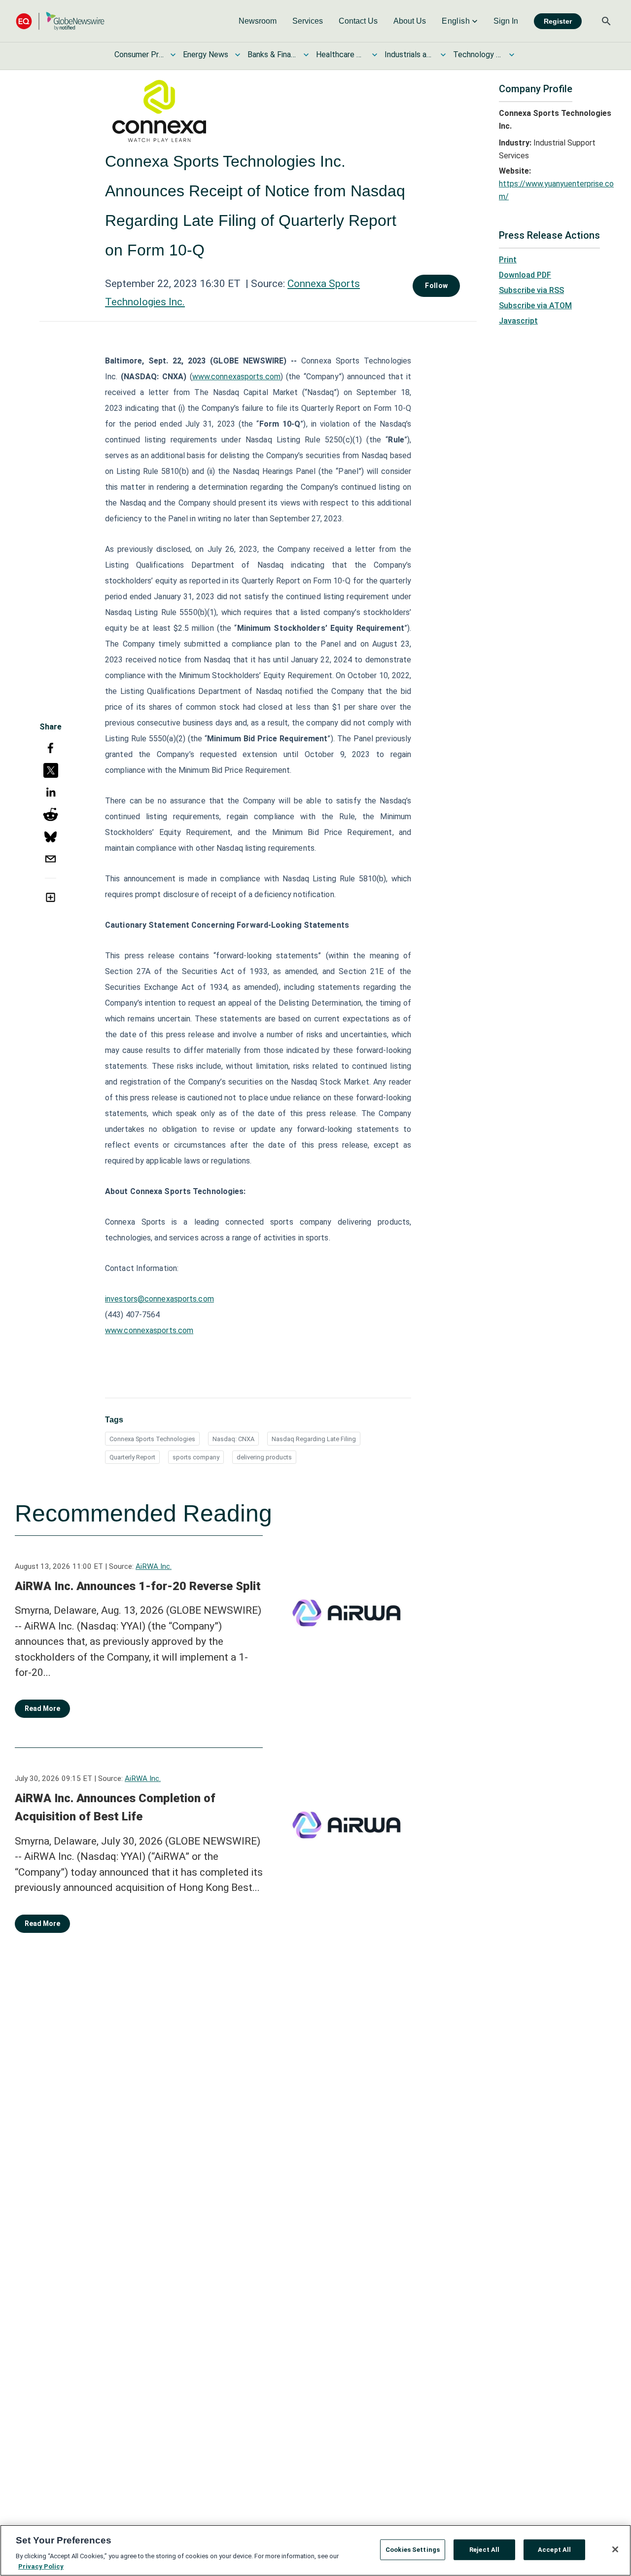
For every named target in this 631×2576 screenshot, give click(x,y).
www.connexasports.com (236, 377)
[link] (258, 21)
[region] (315, 2550)
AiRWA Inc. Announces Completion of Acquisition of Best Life (115, 1808)
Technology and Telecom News (478, 54)
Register (558, 21)
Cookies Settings (413, 2550)
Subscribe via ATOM (535, 306)
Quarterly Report (132, 1457)
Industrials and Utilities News (409, 54)
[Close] (615, 2549)
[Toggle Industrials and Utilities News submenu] (443, 55)
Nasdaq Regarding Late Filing (314, 1439)
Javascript (518, 321)
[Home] (60, 21)
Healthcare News (341, 54)
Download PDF (525, 275)
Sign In (506, 21)
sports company (196, 1457)
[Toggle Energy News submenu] (238, 55)
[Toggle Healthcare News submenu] (375, 55)
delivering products (264, 1457)
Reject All (484, 2550)
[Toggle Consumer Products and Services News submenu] (173, 55)
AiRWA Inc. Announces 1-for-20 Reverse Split (138, 1586)
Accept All (554, 2550)
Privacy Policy (41, 2566)
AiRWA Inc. (154, 1566)
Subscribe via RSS (531, 290)
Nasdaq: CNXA (233, 1439)
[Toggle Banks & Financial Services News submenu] (306, 55)
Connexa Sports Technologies (152, 1439)
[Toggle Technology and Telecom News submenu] (512, 55)
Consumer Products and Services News (139, 54)
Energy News (206, 54)
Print (508, 260)
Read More (42, 1708)
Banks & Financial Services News (272, 54)
